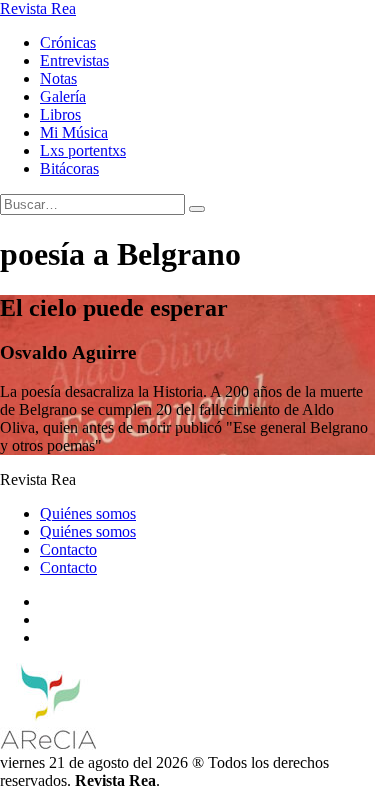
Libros (60, 114)
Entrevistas (74, 60)
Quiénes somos (88, 513)
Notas (58, 78)
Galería (63, 96)
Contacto (68, 549)
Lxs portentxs (83, 150)
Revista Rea (38, 8)
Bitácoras (69, 168)
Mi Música (74, 132)
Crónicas (68, 42)
